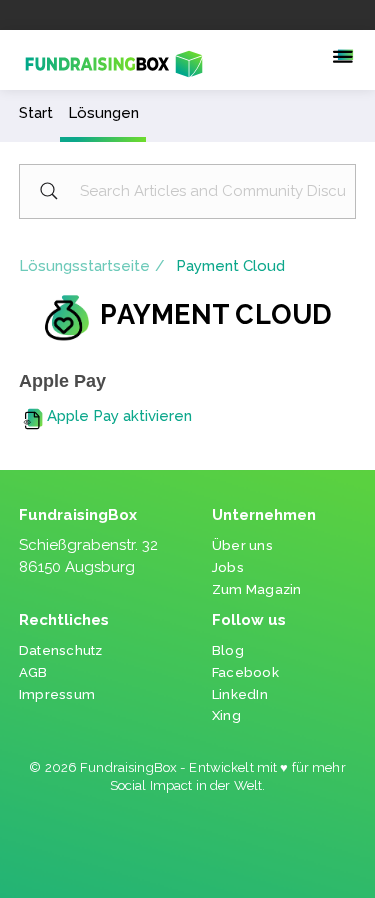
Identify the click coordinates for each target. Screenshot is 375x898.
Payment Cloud (230, 266)
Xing (226, 715)
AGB (33, 672)
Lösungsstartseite (84, 266)
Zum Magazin (257, 589)
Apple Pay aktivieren (119, 416)
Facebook (245, 672)
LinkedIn (240, 694)
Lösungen (103, 113)
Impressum (57, 694)
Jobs (228, 567)
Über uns (242, 545)
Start (36, 113)
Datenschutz (61, 650)
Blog (228, 650)
